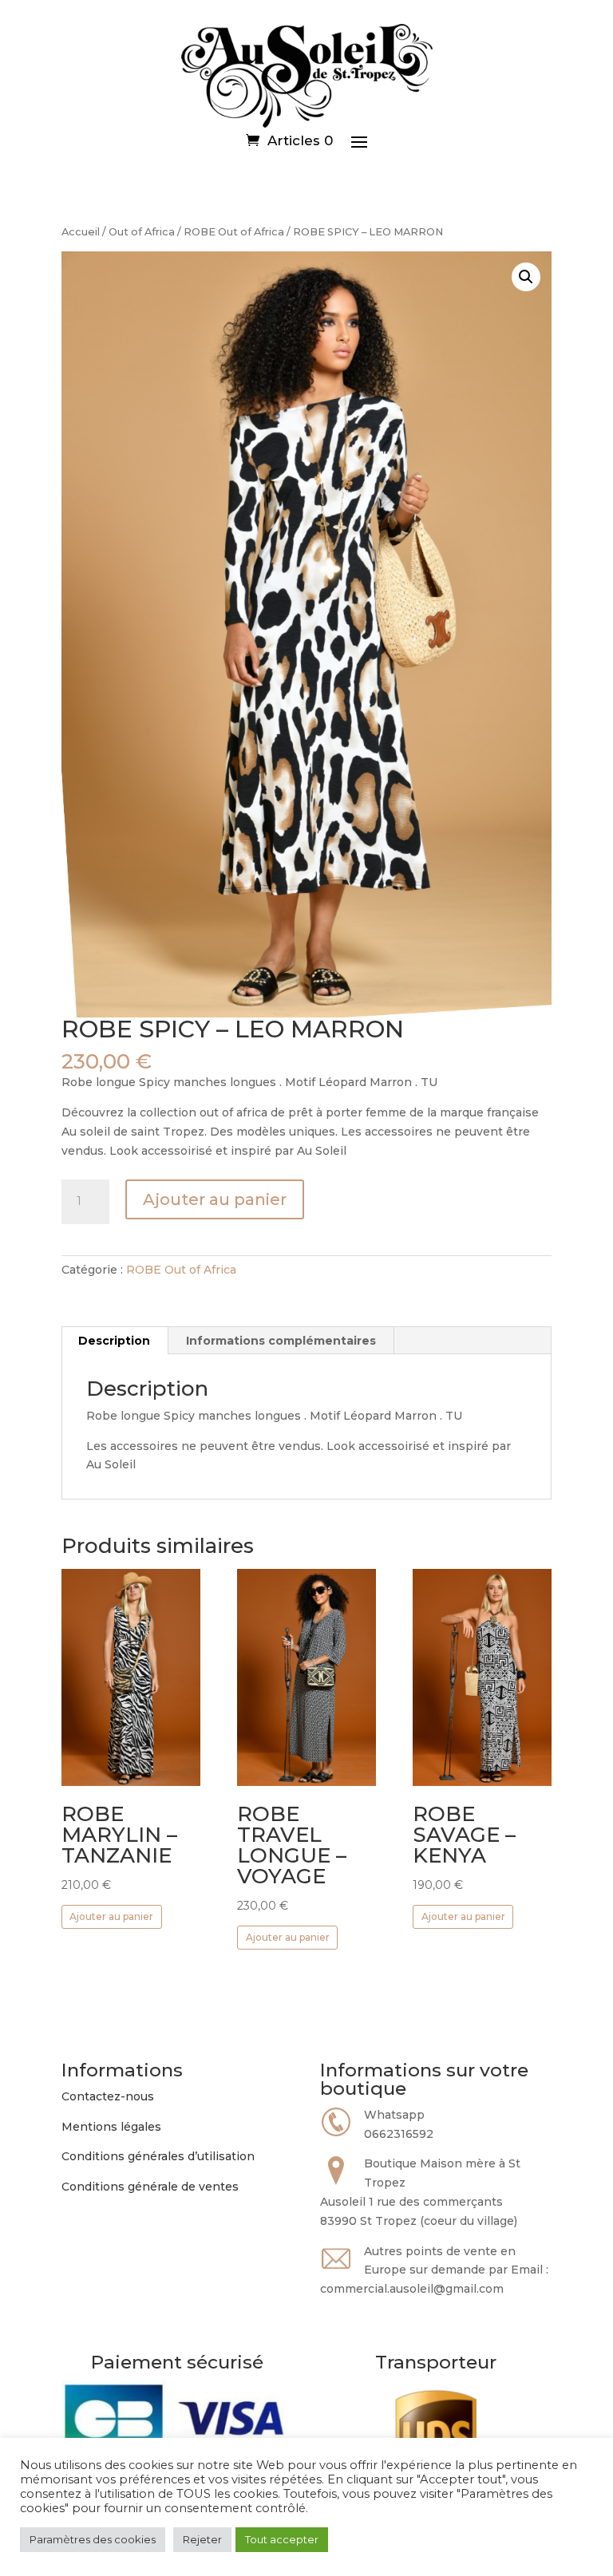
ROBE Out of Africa (234, 232)
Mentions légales (111, 2127)
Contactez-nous (108, 2096)
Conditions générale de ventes (150, 2187)
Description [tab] (114, 1341)
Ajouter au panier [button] (111, 1916)
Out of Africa (142, 232)
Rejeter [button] (202, 2539)
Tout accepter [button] (282, 2539)
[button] (526, 277)
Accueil (81, 232)
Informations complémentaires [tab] (281, 1341)
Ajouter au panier (215, 1199)
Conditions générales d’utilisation (158, 2156)
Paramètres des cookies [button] (93, 2539)
